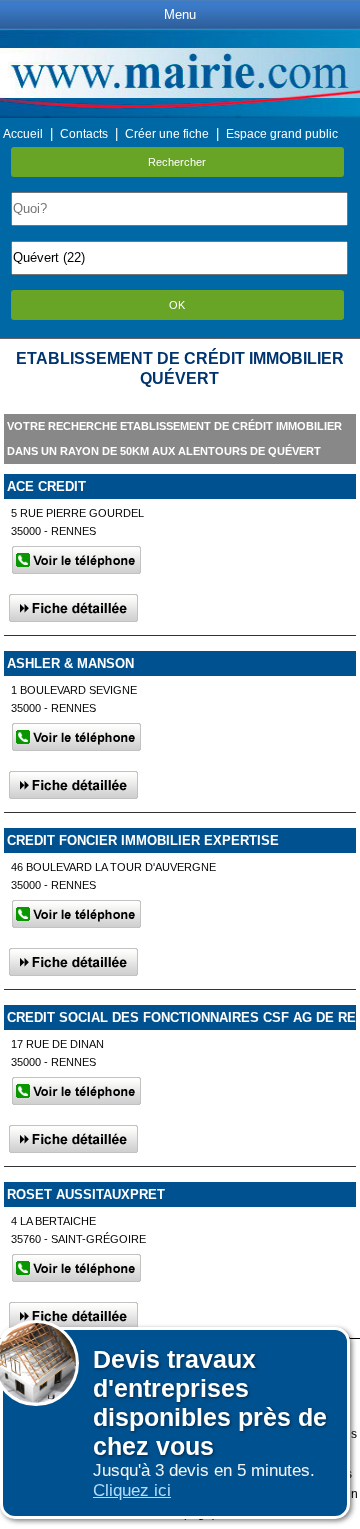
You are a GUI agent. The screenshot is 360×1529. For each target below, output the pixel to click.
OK (177, 305)
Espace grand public (282, 134)
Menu (180, 14)
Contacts (84, 134)
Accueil (23, 134)
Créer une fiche (167, 134)
